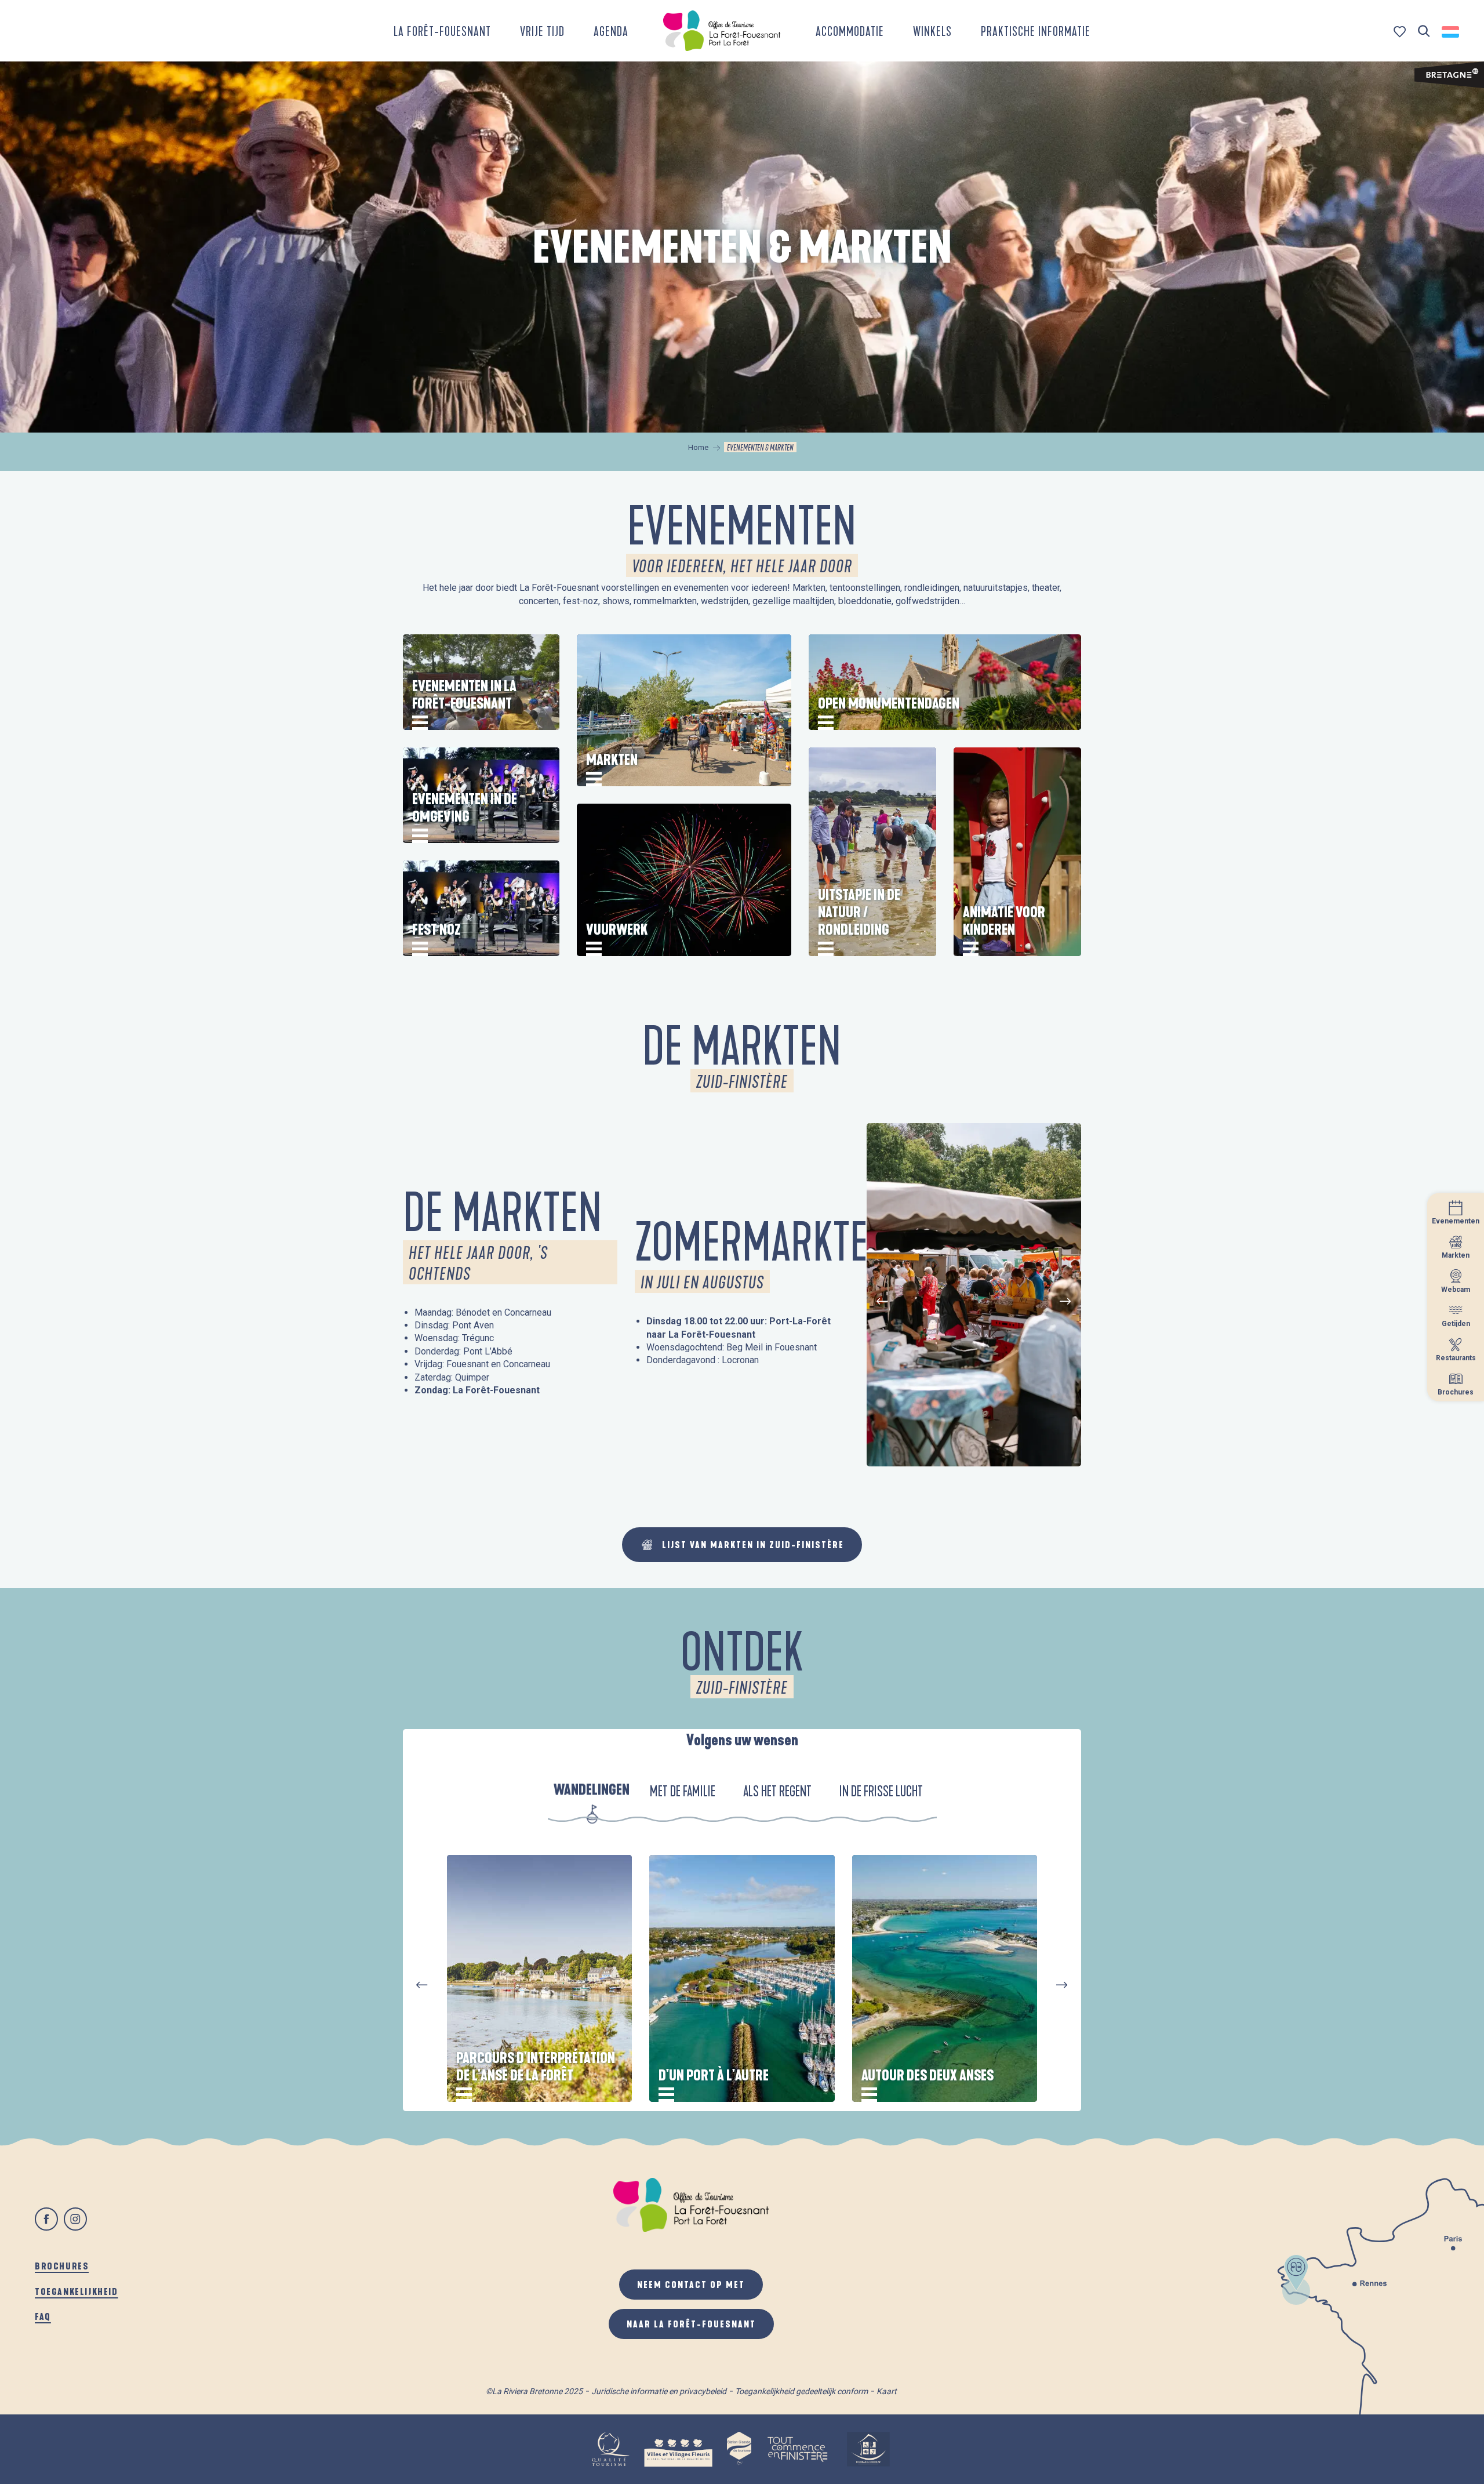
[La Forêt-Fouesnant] (722, 31)
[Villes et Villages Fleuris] (678, 2449)
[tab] (592, 1793)
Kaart (887, 2391)
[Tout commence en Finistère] (798, 2449)
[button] (1424, 32)
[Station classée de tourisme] (739, 2449)
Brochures (62, 2266)
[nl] (1451, 32)
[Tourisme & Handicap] (868, 2449)
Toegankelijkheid (77, 2291)
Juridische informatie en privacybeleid (659, 2391)
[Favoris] (1401, 32)
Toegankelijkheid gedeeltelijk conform (801, 2391)
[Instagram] (75, 2219)
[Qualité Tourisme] (610, 2449)
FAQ (43, 2316)
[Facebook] (46, 2219)
